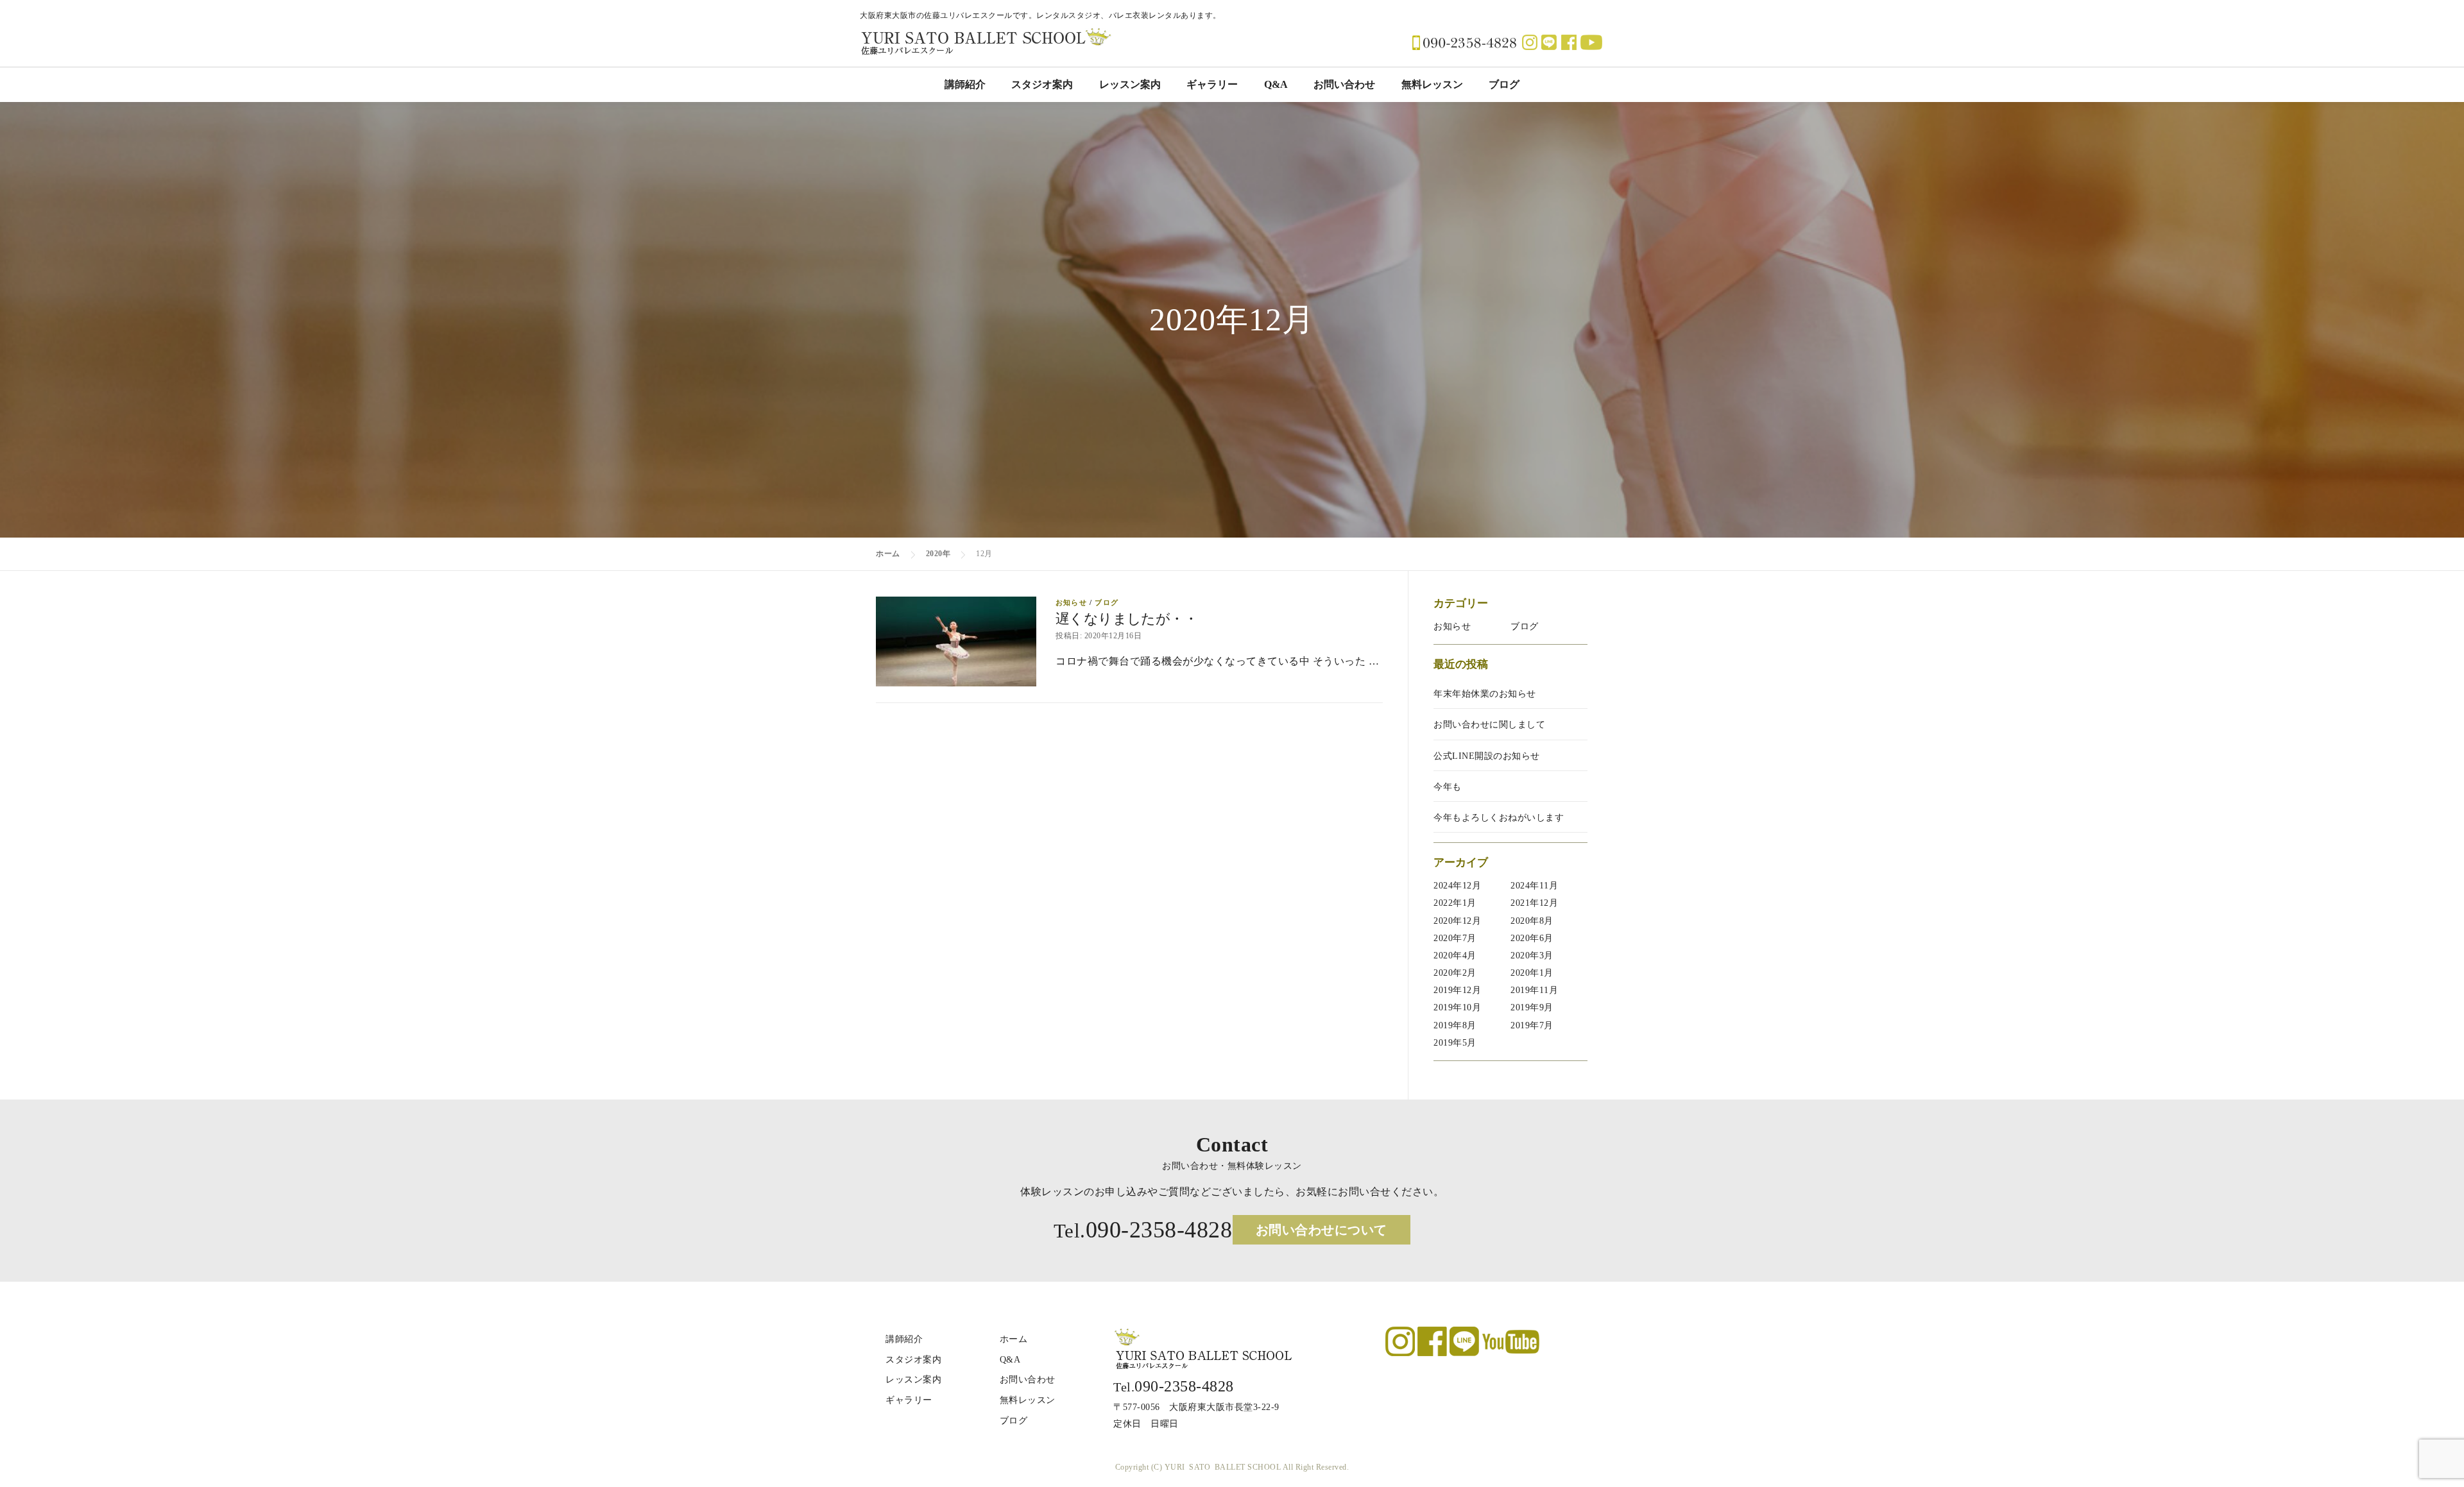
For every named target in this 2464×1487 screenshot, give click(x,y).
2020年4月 (1455, 956)
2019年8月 (1455, 1025)
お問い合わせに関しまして (1489, 725)
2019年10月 (1457, 1007)
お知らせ (1071, 602)
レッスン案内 (1130, 84)
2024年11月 (1534, 886)
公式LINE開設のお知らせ (1487, 756)
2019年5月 (1455, 1043)
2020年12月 (1457, 921)
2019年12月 (1457, 990)
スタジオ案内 (1042, 84)
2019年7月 (1532, 1025)
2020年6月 (1532, 938)
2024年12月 (1457, 886)
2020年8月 (1532, 921)
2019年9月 (1532, 1007)
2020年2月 (1455, 973)
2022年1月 (1455, 903)
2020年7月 (1455, 938)
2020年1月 (1532, 973)
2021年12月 (1534, 903)
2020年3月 (1532, 956)
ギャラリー (1212, 84)
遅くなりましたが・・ (1126, 619)
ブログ (1504, 84)
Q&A (1276, 84)
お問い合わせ (1344, 84)
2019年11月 (1534, 990)
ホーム (1014, 1339)
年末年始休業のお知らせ (1485, 694)
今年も (1448, 787)
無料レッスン (1432, 84)
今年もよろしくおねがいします (1499, 818)
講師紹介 (965, 84)
